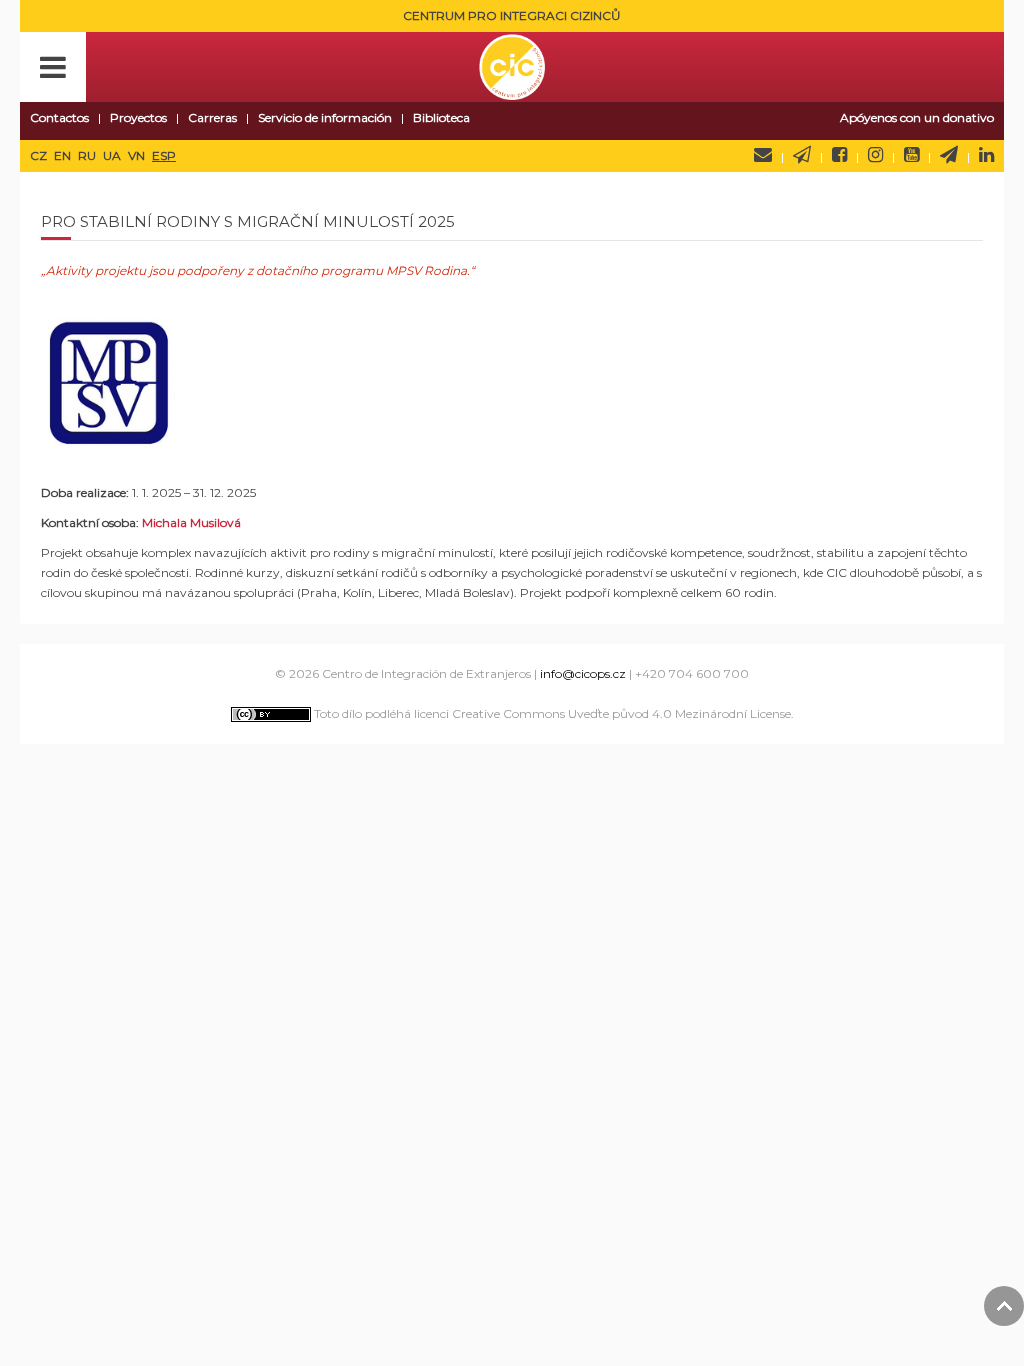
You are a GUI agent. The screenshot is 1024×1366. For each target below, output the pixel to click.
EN (64, 155)
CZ (40, 155)
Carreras (212, 117)
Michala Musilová (191, 522)
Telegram (949, 155)
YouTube (911, 155)
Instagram (875, 155)
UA (113, 155)
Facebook (839, 155)
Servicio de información (325, 117)
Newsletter (802, 155)
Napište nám (763, 155)
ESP (164, 155)
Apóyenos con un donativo (917, 117)
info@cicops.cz (583, 673)
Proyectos (138, 117)
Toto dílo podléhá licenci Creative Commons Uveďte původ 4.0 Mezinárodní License (551, 713)
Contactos (59, 117)
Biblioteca (441, 117)
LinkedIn (986, 155)
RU (88, 155)
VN (138, 155)
